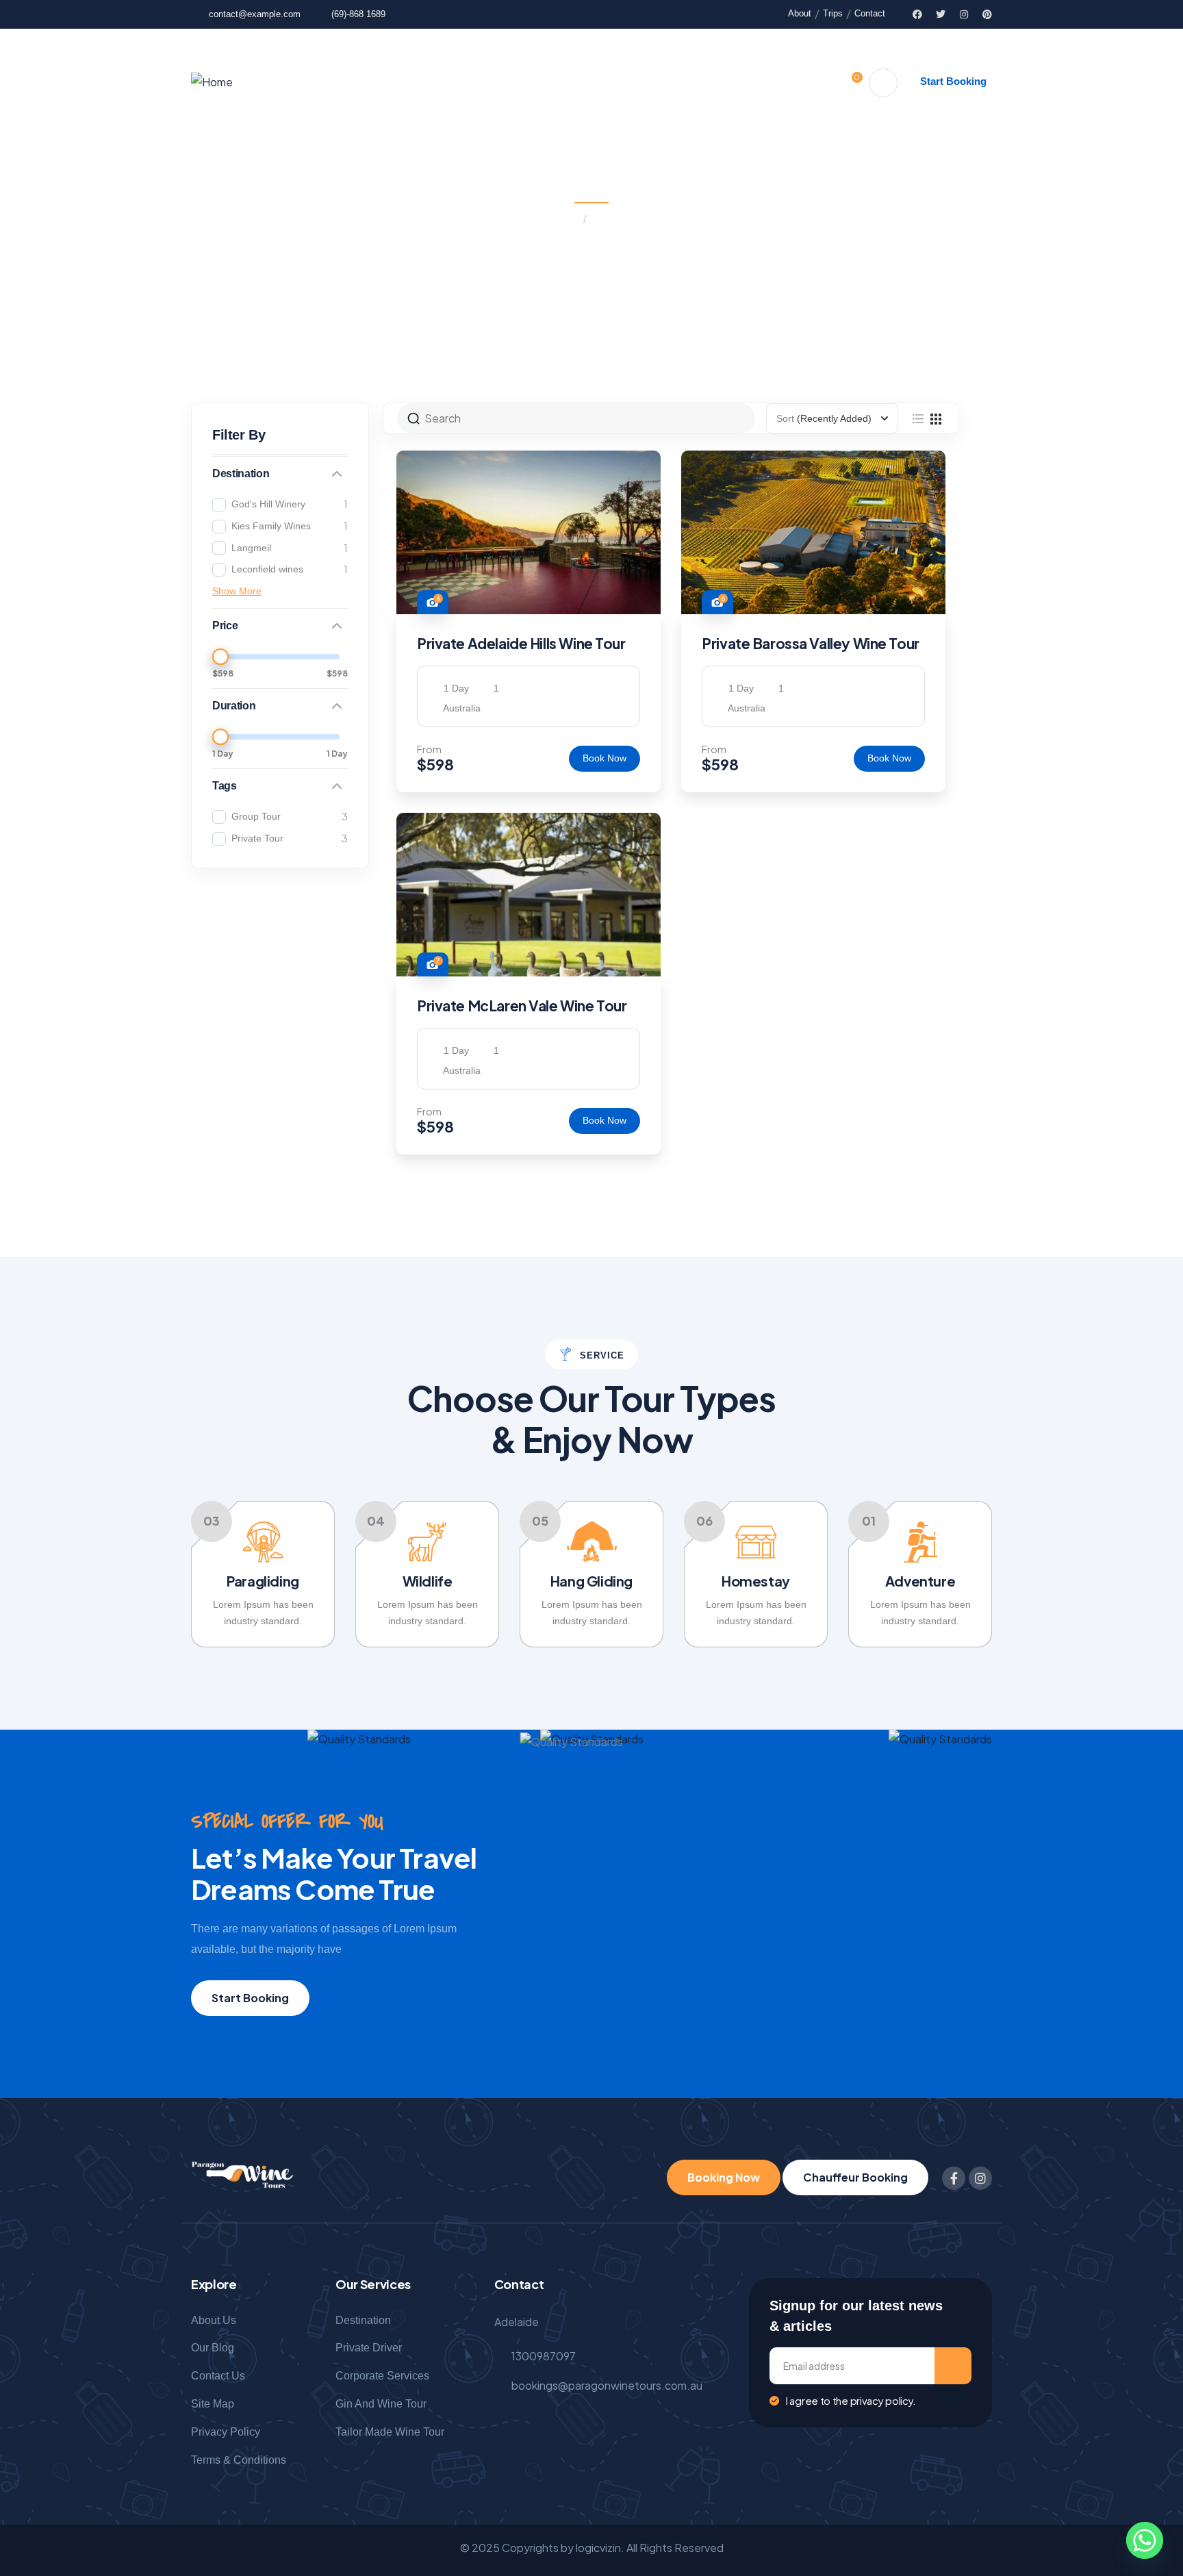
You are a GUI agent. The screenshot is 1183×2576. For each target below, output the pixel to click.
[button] (993, 1584)
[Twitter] (941, 14)
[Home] (212, 83)
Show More (237, 591)
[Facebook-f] (954, 2178)
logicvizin (598, 2548)
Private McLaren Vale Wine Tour (522, 1006)
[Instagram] (964, 14)
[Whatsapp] (1145, 2540)
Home (564, 219)
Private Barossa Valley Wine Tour (811, 643)
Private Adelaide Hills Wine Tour (521, 643)
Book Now (605, 758)
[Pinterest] (987, 14)
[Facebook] (917, 14)
